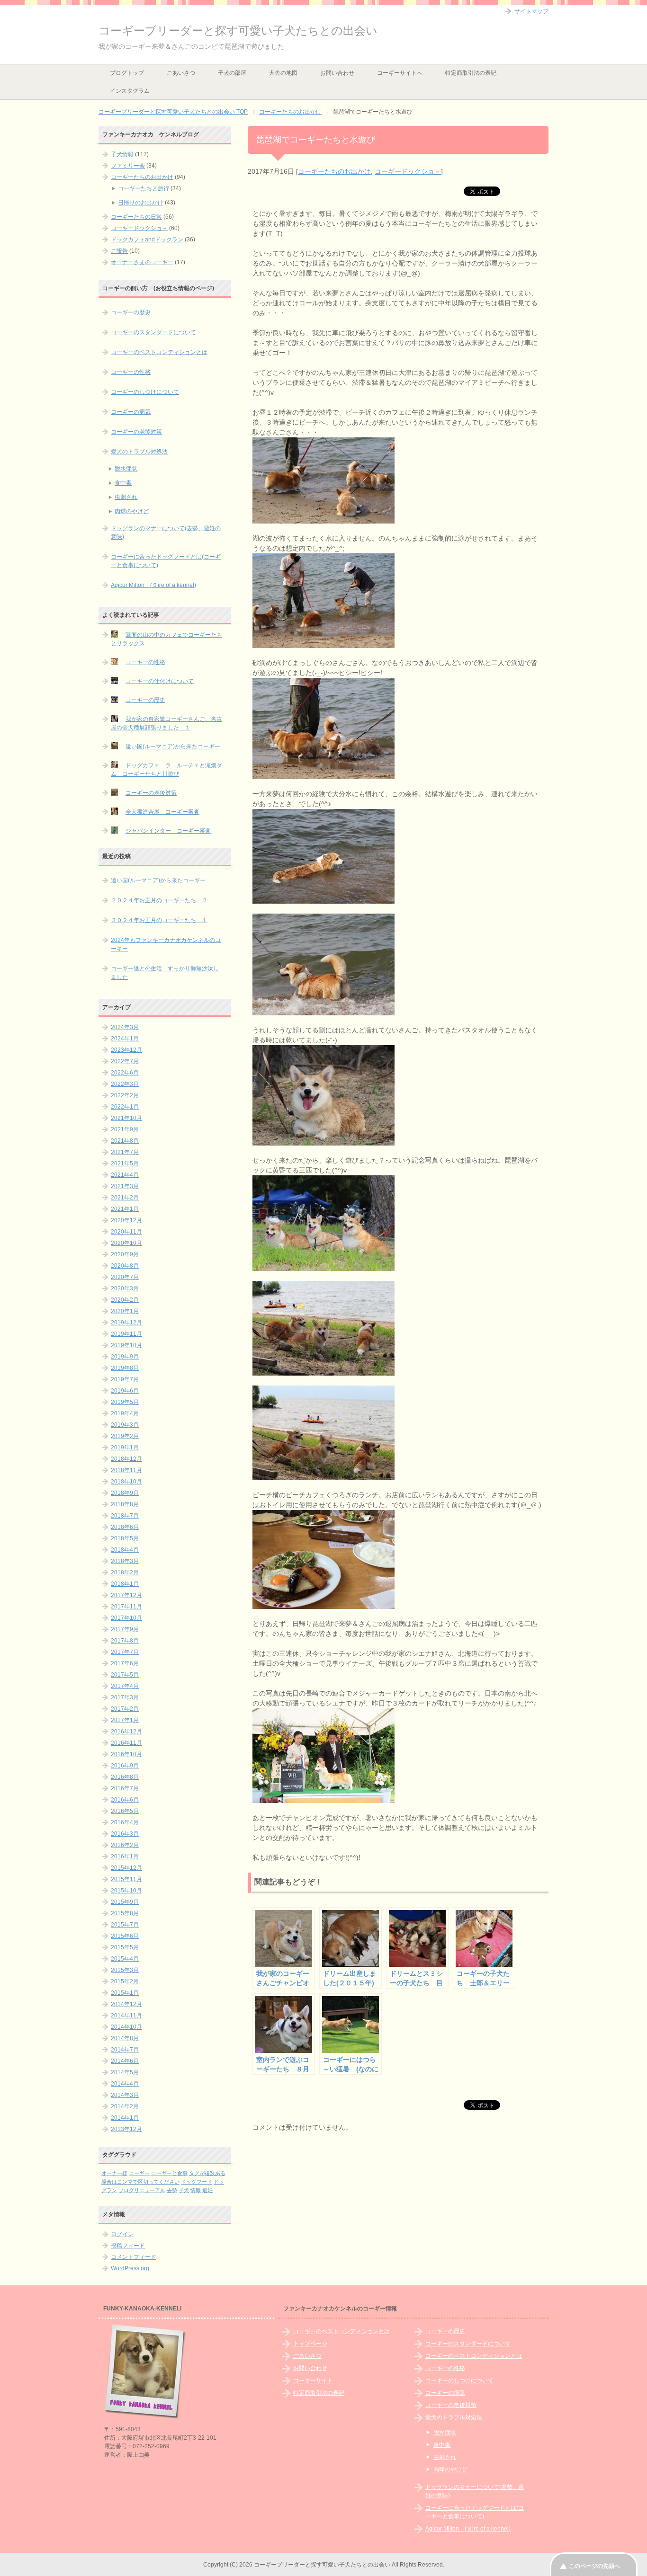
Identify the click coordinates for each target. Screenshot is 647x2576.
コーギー (139, 2173)
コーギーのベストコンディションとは (159, 352)
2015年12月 (126, 1868)
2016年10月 (126, 1754)
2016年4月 (125, 1822)
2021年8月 (125, 1141)
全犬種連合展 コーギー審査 (162, 812)
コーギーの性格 (131, 372)
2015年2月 (125, 1981)
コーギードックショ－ (408, 171)
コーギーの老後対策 (136, 432)
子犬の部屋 (232, 73)
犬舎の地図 (283, 73)
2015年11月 (126, 1879)
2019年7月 (125, 1379)
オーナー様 (114, 2173)
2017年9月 (125, 1629)
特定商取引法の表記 (471, 73)
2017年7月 (125, 1652)
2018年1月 (125, 1584)
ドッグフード (197, 2182)
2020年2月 (125, 1300)
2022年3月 (125, 1084)
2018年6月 (125, 1527)
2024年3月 (125, 1027)
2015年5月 (125, 1947)
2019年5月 (125, 1402)
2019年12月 (126, 1323)
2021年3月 (125, 1186)
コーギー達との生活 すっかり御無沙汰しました (165, 973)
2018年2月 (125, 1572)
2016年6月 (125, 1800)
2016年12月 (126, 1732)
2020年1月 (125, 1311)
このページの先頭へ (594, 2566)
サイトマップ (531, 11)
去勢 (172, 2190)
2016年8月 (125, 1777)
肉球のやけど (132, 511)
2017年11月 (126, 1607)
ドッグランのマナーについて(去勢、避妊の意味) (166, 533)
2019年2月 (125, 1436)
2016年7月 (125, 1788)
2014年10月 (126, 2027)
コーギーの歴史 (131, 312)
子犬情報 (122, 154)
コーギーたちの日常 (136, 217)
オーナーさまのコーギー (142, 262)
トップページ (310, 2344)
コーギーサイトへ (400, 73)
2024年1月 (125, 1039)
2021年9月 (125, 1129)
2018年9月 (125, 1493)
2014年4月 (125, 2084)
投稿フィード (128, 2246)
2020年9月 (125, 1254)
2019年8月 (125, 1368)
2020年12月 (126, 1220)
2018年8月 (125, 1504)
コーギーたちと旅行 (144, 188)
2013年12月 (126, 2129)
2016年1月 (125, 1856)
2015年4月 (125, 1959)
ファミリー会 (128, 166)
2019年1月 (125, 1448)
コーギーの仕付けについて (160, 681)
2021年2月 (125, 1198)
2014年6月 (125, 2061)
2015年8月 (125, 1913)
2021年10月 (126, 1118)
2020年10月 (126, 1243)
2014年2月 (125, 2106)
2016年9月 (125, 1766)
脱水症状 (126, 469)
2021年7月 (125, 1152)
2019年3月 (125, 1425)
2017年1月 (125, 1720)
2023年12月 (126, 1050)
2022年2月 (125, 1095)
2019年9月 (125, 1357)
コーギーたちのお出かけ (334, 171)
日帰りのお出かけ (141, 203)
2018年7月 (125, 1516)
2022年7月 (125, 1061)
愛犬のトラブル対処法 (139, 452)
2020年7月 (125, 1277)
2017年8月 (125, 1641)
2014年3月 (125, 2095)
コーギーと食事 (169, 2173)
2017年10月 (126, 1618)
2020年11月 (126, 1232)
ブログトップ (127, 73)
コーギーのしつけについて (145, 392)
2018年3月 (125, 1561)
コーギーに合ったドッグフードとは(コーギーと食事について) (166, 561)
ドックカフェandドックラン (147, 240)
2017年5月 (125, 1675)
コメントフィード (134, 2257)
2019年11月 (126, 1334)
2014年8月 (125, 2038)
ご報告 (119, 251)
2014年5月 (125, 2072)
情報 (196, 2190)
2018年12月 (126, 1459)
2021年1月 (125, 1209)
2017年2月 (125, 1709)
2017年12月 (126, 1595)
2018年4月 (125, 1550)
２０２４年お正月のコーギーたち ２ (159, 900)
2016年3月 (125, 1834)
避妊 (207, 2190)
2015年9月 (125, 1902)
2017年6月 (125, 1663)
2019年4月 (125, 1413)
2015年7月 (125, 1925)
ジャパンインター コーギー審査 (168, 831)
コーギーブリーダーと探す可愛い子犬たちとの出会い (238, 31)
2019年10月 (126, 1345)
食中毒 (123, 483)
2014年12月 (126, 2004)
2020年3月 (125, 1288)
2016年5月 (125, 1811)
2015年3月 (125, 1970)
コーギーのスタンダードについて (153, 332)
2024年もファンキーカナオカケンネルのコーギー (166, 944)
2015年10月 (126, 1891)
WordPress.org (130, 2268)
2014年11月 (126, 2016)
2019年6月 (125, 1391)
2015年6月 (125, 1936)
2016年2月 (125, 1845)
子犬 (184, 2190)
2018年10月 (126, 1482)
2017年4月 (125, 1686)
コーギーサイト (313, 2381)
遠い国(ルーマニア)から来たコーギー (173, 746)
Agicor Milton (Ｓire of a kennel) (153, 585)
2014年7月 (125, 2050)
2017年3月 (125, 1697)
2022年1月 (125, 1107)
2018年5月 (125, 1538)
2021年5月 (125, 1164)
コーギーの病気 (131, 412)
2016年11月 (126, 1743)
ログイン (122, 2234)
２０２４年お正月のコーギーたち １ (159, 920)
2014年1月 (125, 2118)
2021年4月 (125, 1175)
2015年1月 (125, 1993)
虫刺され (126, 497)
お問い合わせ (337, 73)
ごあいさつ (181, 73)
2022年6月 (125, 1073)
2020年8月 (125, 1266)
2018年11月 (126, 1470)
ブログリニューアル (142, 2190)
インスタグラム (130, 91)
